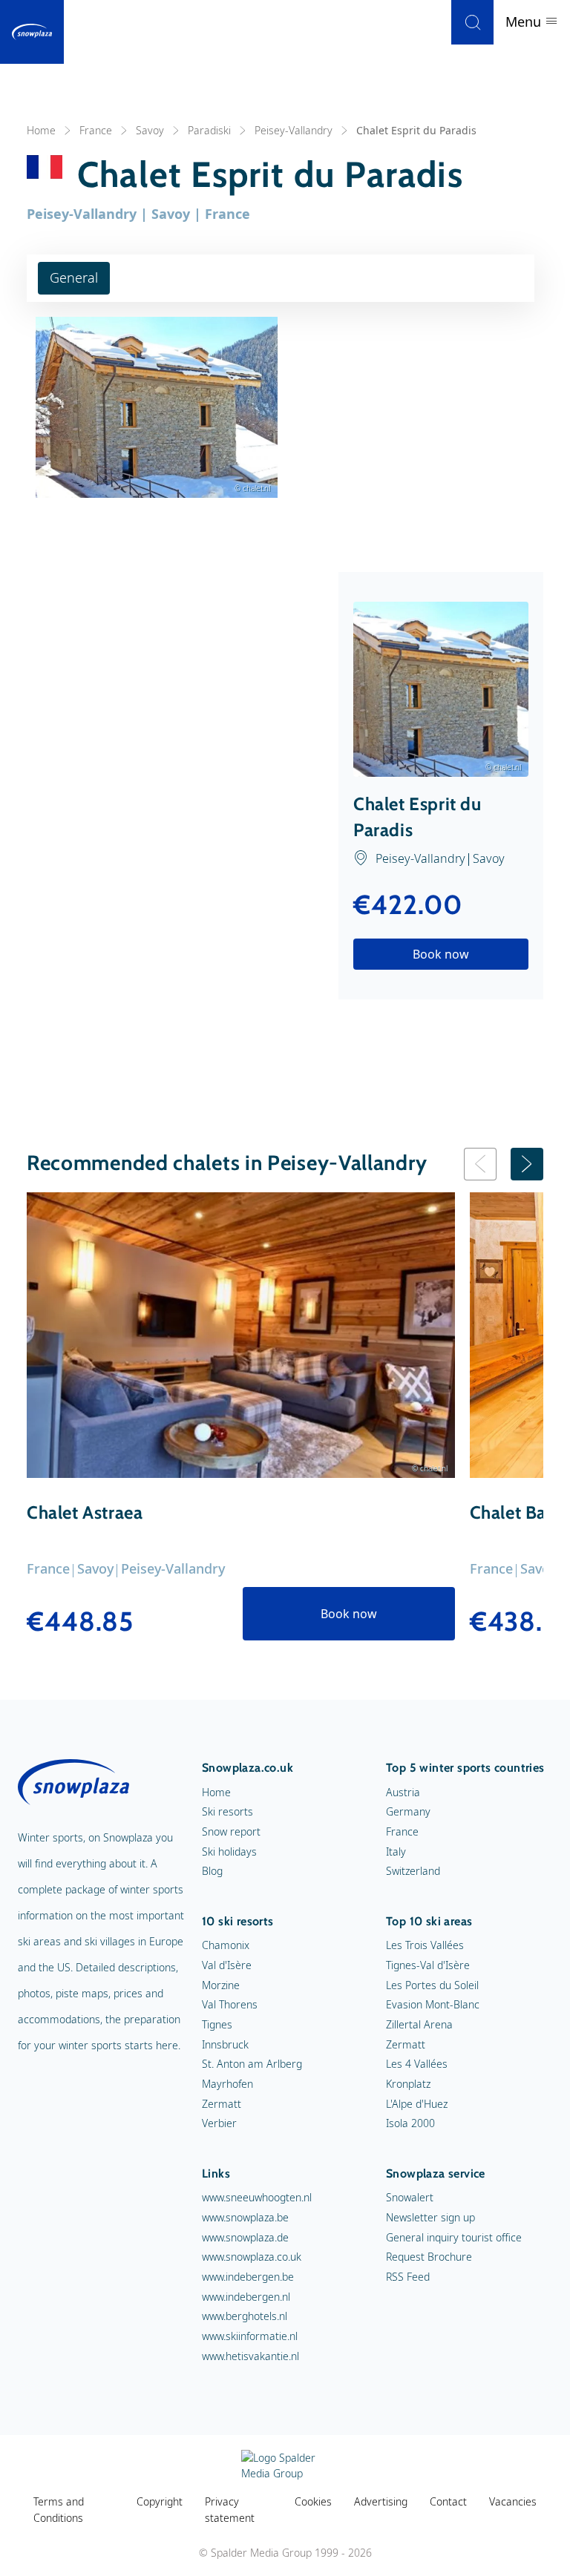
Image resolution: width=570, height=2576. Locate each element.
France (96, 130)
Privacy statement (230, 2510)
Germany (408, 1811)
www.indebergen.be (248, 2277)
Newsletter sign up (430, 2217)
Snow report (231, 1831)
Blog (212, 1871)
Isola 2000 (410, 2123)
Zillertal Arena (419, 2024)
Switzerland (413, 1871)
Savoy (150, 130)
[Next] (527, 1164)
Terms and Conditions (59, 2510)
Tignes (217, 2024)
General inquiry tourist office (454, 2237)
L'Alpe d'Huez (417, 2104)
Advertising (381, 2501)
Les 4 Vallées (417, 2064)
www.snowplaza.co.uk (252, 2257)
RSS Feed (408, 2277)
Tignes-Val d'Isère (428, 1965)
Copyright (160, 2501)
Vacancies (513, 2501)
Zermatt (222, 2104)
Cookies (313, 2501)
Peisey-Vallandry (294, 130)
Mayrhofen (227, 2084)
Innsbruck (225, 2044)
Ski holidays (229, 1851)
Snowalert (410, 2197)
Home (41, 130)
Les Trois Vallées (425, 1945)
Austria (403, 1792)
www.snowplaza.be (245, 2217)
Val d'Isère (227, 1965)
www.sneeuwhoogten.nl (257, 2197)
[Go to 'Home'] (32, 32)
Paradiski (209, 130)
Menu (525, 22)
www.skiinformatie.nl (250, 2336)
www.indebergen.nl (246, 2297)
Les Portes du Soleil (432, 1985)
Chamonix (226, 1945)
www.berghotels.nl (245, 2316)
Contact (448, 2501)
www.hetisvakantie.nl (250, 2356)
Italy (396, 1851)
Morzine (221, 1985)
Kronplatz (408, 2084)
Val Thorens (230, 2004)
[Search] (472, 22)
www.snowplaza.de (245, 2237)
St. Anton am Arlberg (252, 2064)
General (74, 277)
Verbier (219, 2123)
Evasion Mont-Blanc (433, 2004)
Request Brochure (429, 2257)
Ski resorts (227, 1811)
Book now (441, 954)
